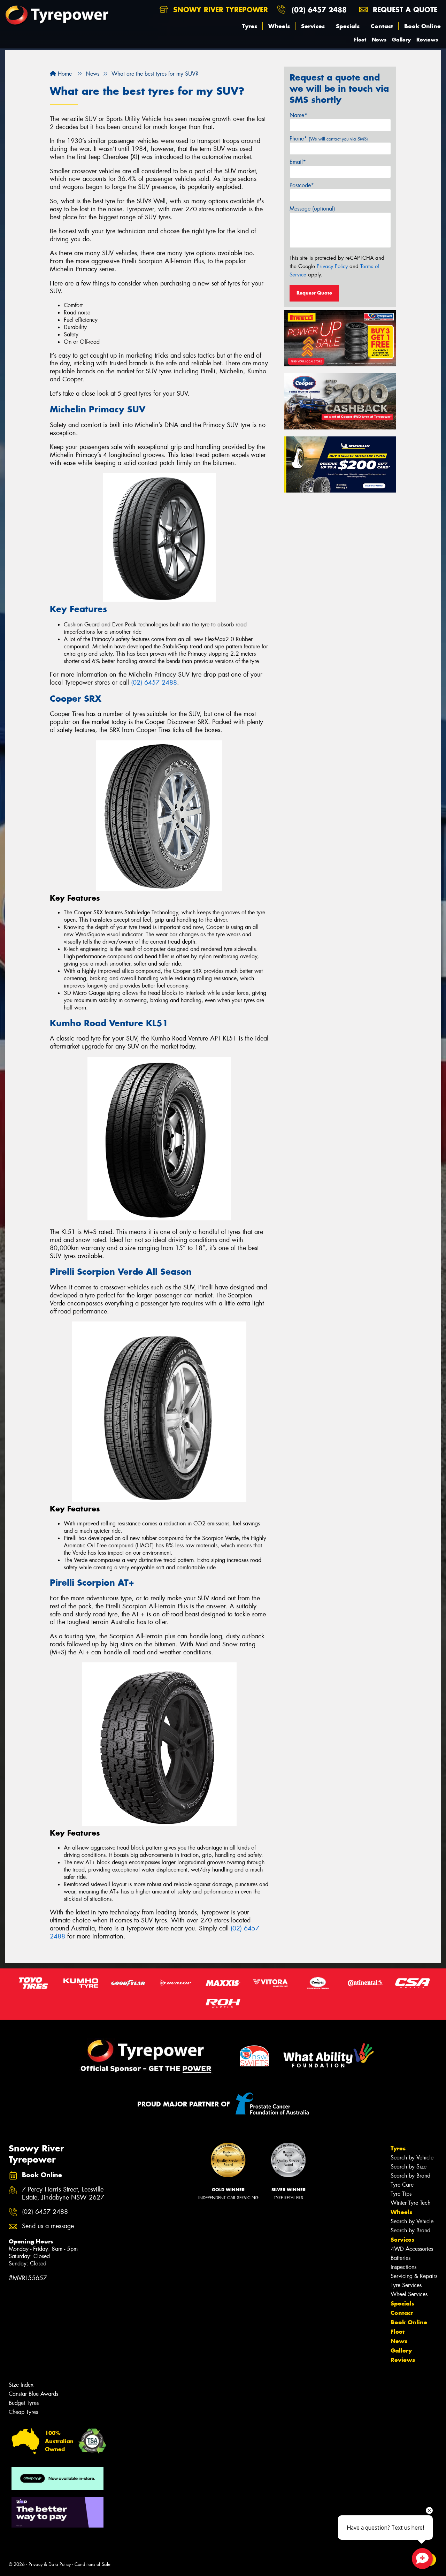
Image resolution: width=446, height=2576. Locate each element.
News (379, 40)
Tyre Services (406, 2285)
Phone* (329, 139)
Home (64, 74)
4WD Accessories (412, 2249)
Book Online (422, 26)
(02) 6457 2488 (319, 10)
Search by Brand (410, 2176)
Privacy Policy (332, 266)
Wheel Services (409, 2294)
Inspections (403, 2267)
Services (313, 26)
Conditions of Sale (93, 2564)
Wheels (279, 26)
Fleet (360, 40)
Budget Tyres (24, 2403)
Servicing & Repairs (414, 2276)
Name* (298, 115)
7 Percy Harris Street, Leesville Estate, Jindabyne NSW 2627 (63, 2194)
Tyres (250, 26)
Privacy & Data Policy (50, 2564)
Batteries (401, 2258)
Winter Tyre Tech (410, 2203)
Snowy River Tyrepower (219, 10)
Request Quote (314, 293)
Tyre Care (402, 2185)
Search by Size (409, 2167)
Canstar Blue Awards (33, 2394)
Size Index (21, 2385)
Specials (348, 26)
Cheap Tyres (23, 2412)
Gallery (401, 40)
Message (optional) (312, 209)
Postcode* (302, 185)
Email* (298, 162)
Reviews (427, 40)
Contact (382, 26)
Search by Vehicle (412, 2158)
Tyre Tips (401, 2194)
